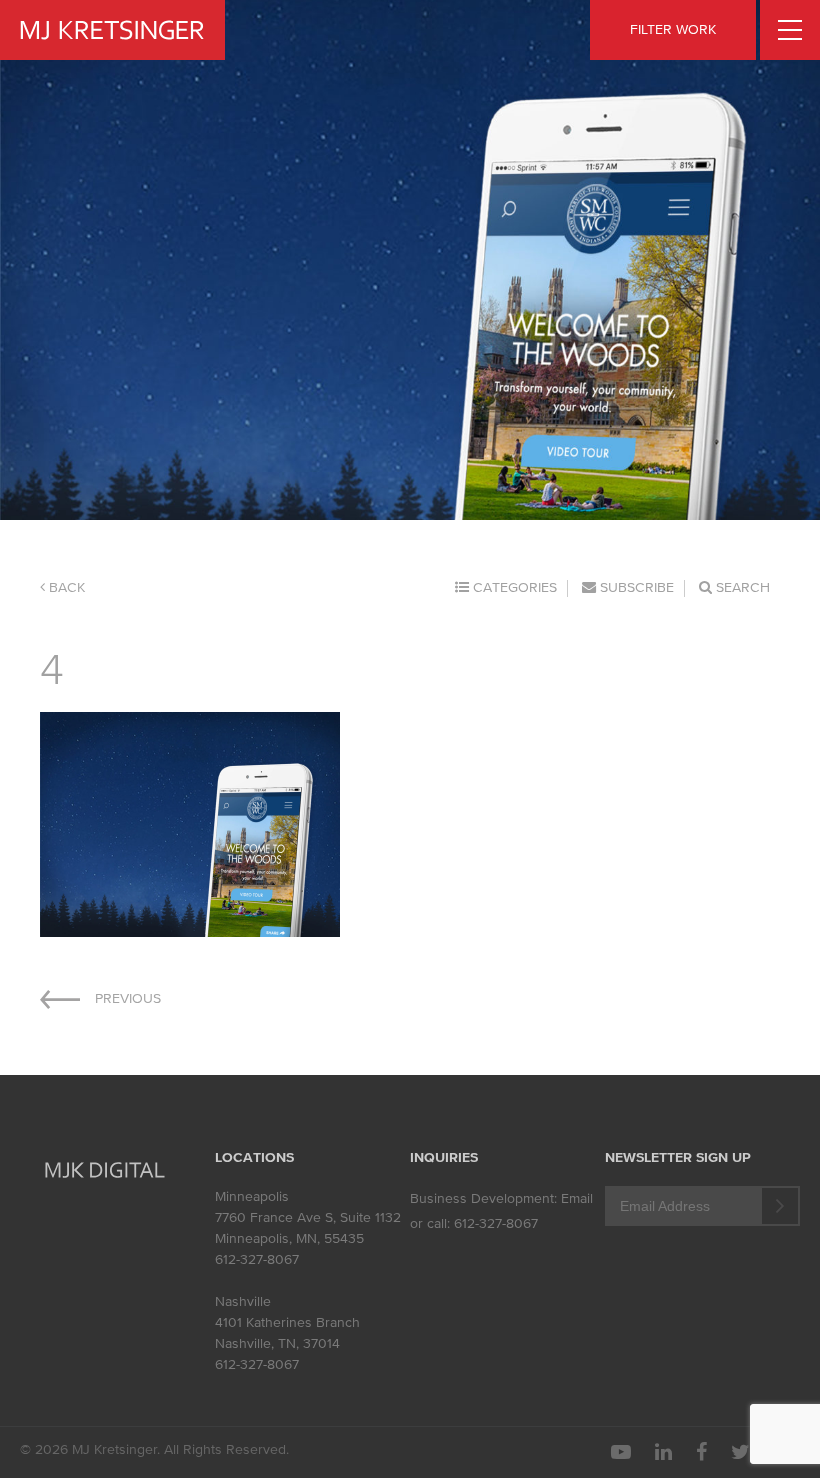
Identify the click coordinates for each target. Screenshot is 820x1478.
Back (65, 587)
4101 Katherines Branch (287, 1322)
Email (577, 1198)
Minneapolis (252, 1196)
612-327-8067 (257, 1259)
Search (741, 587)
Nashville (243, 1301)
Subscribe (635, 587)
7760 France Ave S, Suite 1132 (308, 1217)
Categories (513, 587)
